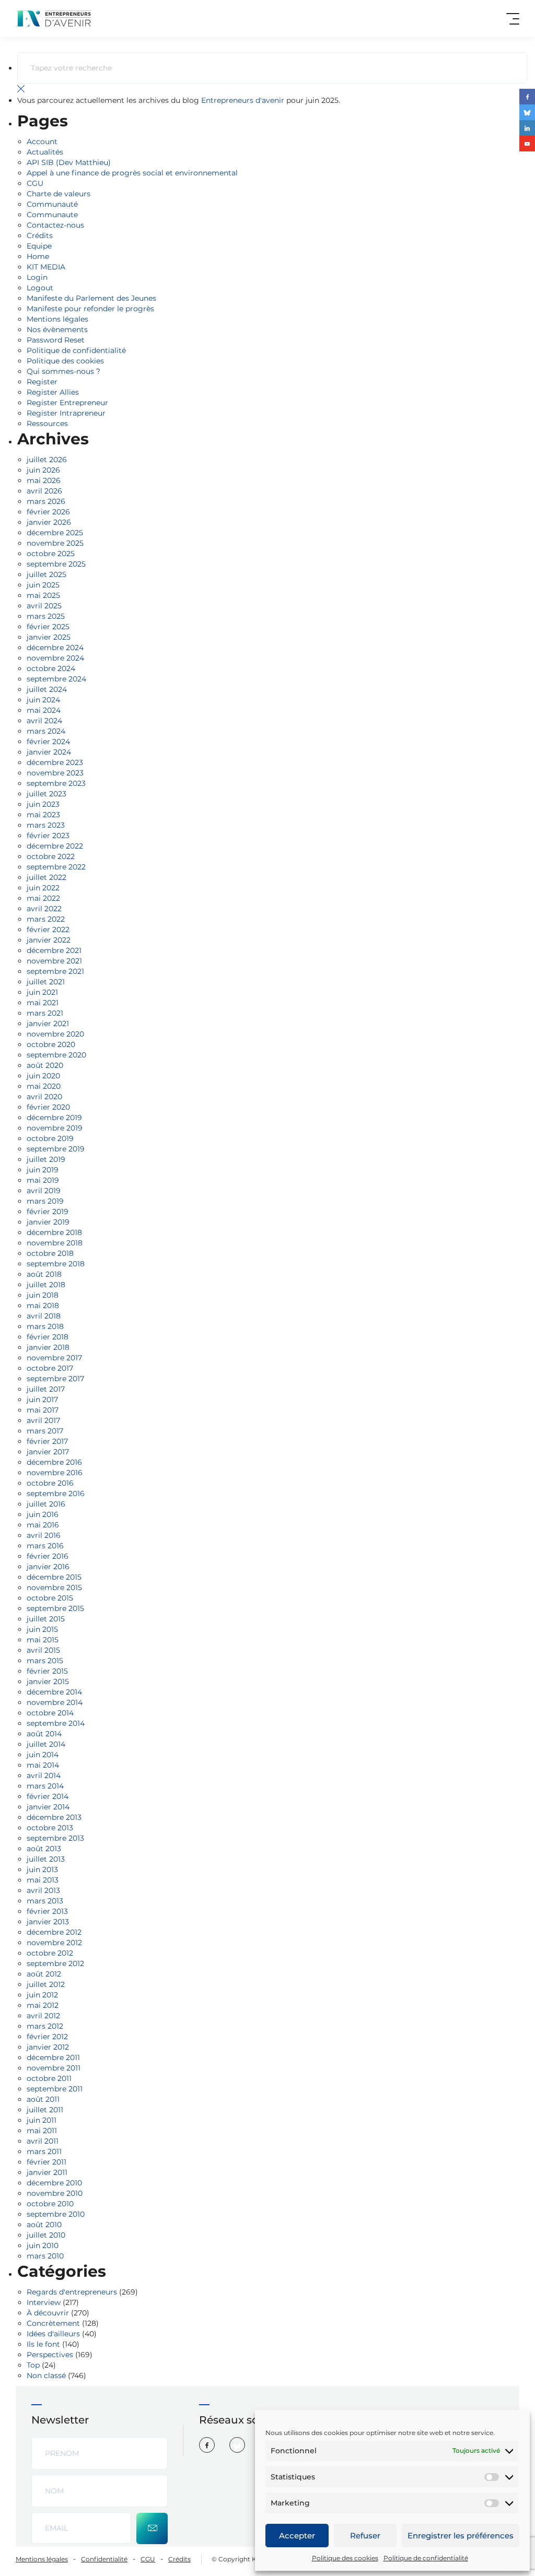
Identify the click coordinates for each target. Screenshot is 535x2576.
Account (42, 142)
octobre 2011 (49, 2078)
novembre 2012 (54, 1943)
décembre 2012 (54, 1932)
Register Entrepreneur (67, 403)
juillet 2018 (46, 1285)
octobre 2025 (51, 554)
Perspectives (50, 2355)
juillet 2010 (46, 2235)
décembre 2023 (55, 762)
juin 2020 (43, 1076)
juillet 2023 (46, 794)
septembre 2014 (56, 1723)
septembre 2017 (55, 1379)
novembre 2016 (55, 1473)
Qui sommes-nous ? (63, 371)
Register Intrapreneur (66, 413)
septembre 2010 (56, 2214)
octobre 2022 (51, 856)
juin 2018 (43, 1295)
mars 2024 (46, 731)
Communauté (52, 204)
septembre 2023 (56, 783)
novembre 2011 (54, 2068)
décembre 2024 (55, 648)
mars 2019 (45, 1201)
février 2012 (47, 2037)
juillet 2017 (46, 1389)
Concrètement (53, 2323)
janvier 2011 (47, 2172)
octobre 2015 (50, 1598)
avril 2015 (43, 1650)
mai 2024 (44, 710)
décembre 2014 (54, 1692)
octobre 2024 (51, 668)
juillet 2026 (47, 460)
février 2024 (48, 742)
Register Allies (53, 392)
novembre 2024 (55, 658)
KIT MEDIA (46, 267)
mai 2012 (43, 2005)
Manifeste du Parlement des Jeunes (91, 298)
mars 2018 (45, 1326)
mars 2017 (45, 1431)
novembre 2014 (55, 1702)
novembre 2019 (55, 1128)
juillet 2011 (45, 2110)
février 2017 (47, 1441)
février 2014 (48, 1796)
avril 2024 (44, 721)
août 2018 (44, 1274)
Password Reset (56, 340)
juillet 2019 (46, 1159)
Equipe (39, 246)
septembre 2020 (56, 1055)
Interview (44, 2302)
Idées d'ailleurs (53, 2334)
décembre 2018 (54, 1232)
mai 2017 (43, 1410)
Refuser (365, 2536)
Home (38, 256)
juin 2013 (42, 1869)
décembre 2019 (54, 1118)
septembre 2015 (55, 1608)
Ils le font (43, 2344)
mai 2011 (42, 2131)
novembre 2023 (55, 773)
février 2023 (48, 836)
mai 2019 (43, 1180)
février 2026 (48, 512)
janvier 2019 (48, 1222)
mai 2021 (43, 1003)
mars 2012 (45, 2026)
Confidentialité (104, 2559)
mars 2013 (45, 1901)
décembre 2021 (54, 950)
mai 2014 (43, 1765)
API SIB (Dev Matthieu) (69, 162)
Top (33, 2365)
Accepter (297, 2536)
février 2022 (48, 930)
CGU (35, 183)
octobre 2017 (50, 1368)
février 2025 (48, 627)
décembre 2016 (54, 1462)
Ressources (47, 424)
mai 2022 (43, 898)
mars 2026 (46, 501)
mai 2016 (43, 1525)
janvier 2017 (48, 1452)
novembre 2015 (54, 1587)
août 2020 (45, 1065)
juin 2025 (43, 585)
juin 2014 (43, 1755)
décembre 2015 (54, 1577)
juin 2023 (43, 804)
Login (37, 277)
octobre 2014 (50, 1713)
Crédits (40, 236)
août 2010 (44, 2225)
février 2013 (47, 1911)
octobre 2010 (50, 2204)
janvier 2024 (49, 752)
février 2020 (48, 1107)
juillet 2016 (46, 1504)
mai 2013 (43, 1880)
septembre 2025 (56, 564)
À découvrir (48, 2313)
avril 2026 (44, 491)
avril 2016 (44, 1535)
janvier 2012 (48, 2047)
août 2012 (44, 1974)
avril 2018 (44, 1316)
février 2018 (48, 1337)
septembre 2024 (56, 679)
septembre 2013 (55, 1838)
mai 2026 (44, 480)
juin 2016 (43, 1514)
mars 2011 (44, 2151)
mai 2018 (43, 1305)
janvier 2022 (49, 940)
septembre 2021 (55, 971)
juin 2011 (42, 2120)
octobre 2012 (50, 1953)
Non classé (46, 2375)
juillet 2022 (46, 877)
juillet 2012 (46, 1984)
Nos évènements (57, 330)
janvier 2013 (48, 1922)
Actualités (45, 152)
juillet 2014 (46, 1744)
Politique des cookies (345, 2558)
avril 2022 (44, 909)
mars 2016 (45, 1546)
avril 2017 (43, 1420)
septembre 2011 (55, 2089)
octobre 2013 (50, 1828)
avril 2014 (44, 1775)
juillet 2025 (46, 574)
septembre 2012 (55, 1963)
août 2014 (44, 1734)
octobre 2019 (50, 1138)
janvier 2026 (49, 522)
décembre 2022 (55, 846)
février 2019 (48, 1211)
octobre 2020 (51, 1044)
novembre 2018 (55, 1243)
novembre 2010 (55, 2193)
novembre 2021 (54, 961)
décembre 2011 (53, 2057)
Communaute (52, 215)
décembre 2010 (54, 2183)
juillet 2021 (46, 982)
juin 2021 (42, 992)
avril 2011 (43, 2141)
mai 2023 (43, 815)
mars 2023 (46, 825)
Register (42, 382)
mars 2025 (46, 616)
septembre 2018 (56, 1264)
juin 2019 (43, 1170)
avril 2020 (44, 1097)
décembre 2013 (54, 1817)
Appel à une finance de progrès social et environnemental (132, 173)
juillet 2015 (46, 1619)
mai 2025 (43, 595)
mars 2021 (45, 1013)
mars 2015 (45, 1661)
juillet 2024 (47, 689)
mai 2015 (43, 1640)
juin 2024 (43, 700)
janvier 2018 (48, 1347)
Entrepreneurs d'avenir (243, 100)
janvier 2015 (48, 1681)
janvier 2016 (48, 1567)
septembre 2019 (56, 1149)
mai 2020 (44, 1086)
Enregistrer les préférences (461, 2536)
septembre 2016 (56, 1493)
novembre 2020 (55, 1034)
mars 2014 (45, 1786)
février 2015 (47, 1671)
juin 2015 (42, 1629)
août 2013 (44, 1849)
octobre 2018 (50, 1253)
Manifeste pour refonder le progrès (90, 309)
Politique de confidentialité (426, 2558)
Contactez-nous (55, 225)
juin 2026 (43, 470)
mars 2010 (45, 2256)
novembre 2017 (54, 1358)
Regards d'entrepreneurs (72, 2292)
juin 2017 (42, 1399)
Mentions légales (57, 319)
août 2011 (43, 2099)
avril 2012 (43, 2016)
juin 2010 (43, 2245)
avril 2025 (44, 606)
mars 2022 (46, 919)
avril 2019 (44, 1191)
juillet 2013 (46, 1859)
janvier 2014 (48, 1807)
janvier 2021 (48, 1024)
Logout (40, 288)
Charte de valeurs (59, 194)
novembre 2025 (55, 543)
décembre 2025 (55, 533)
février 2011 (46, 2162)
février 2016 (48, 1556)
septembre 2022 (56, 867)
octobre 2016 (50, 1483)
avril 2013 (43, 1890)
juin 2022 (43, 888)
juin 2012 (42, 1995)
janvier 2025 (49, 637)
